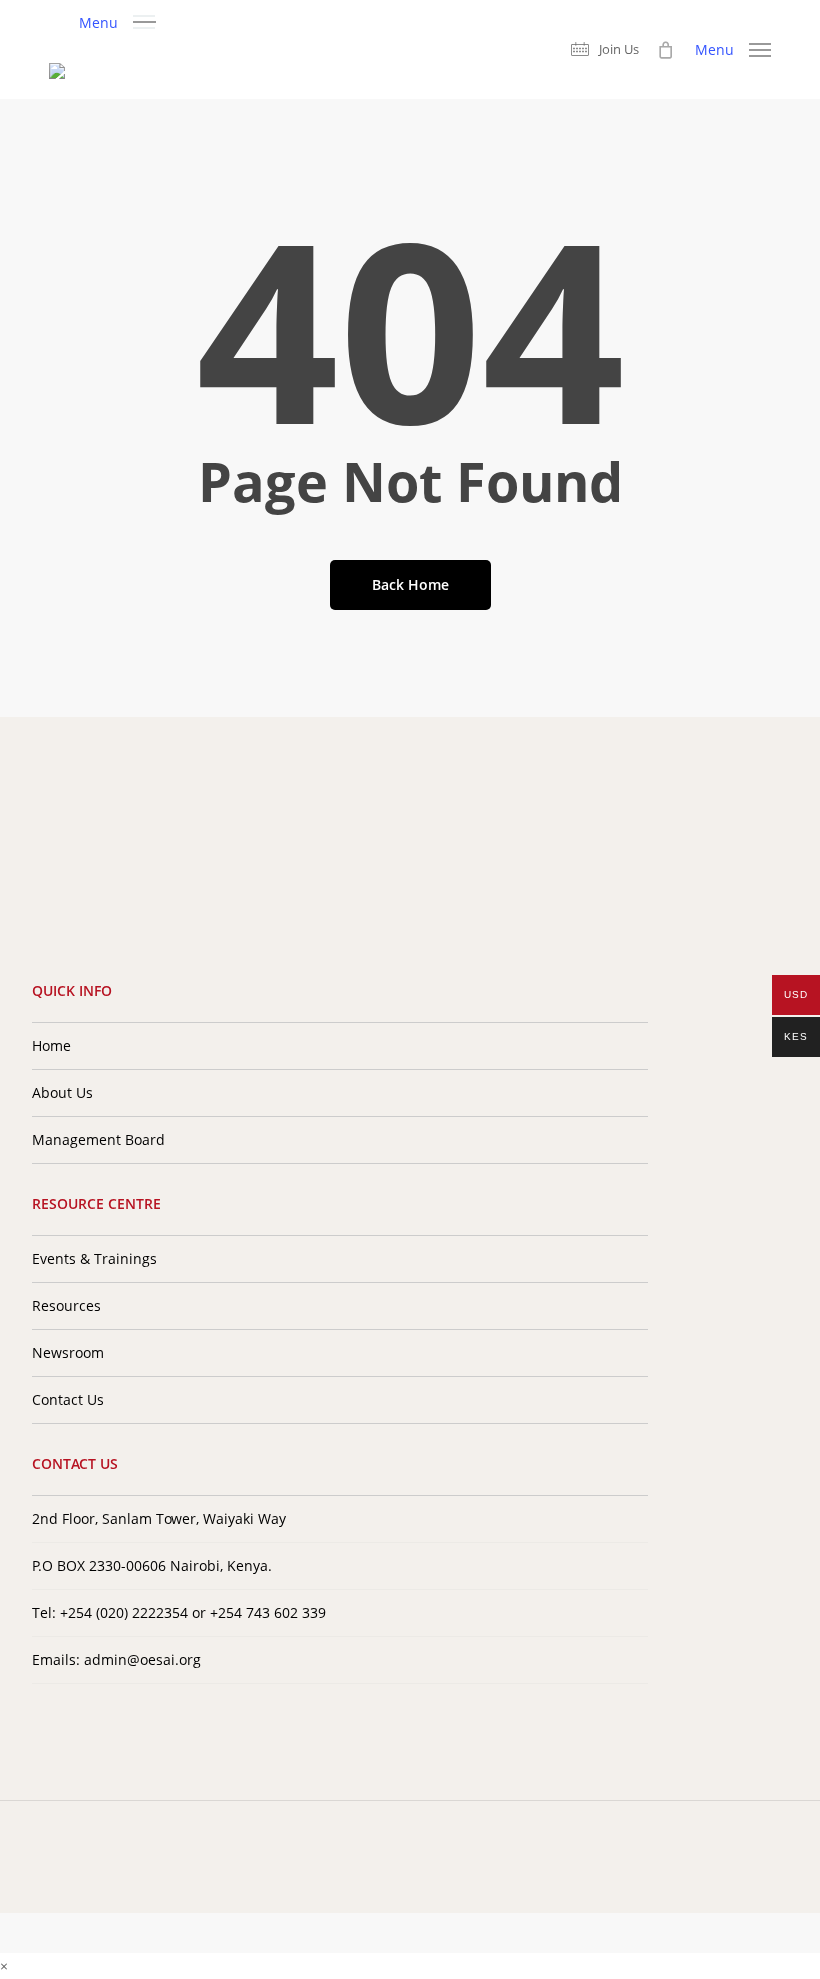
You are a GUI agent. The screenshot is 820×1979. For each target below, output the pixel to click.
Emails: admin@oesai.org (116, 1659)
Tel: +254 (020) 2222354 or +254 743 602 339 (179, 1612)
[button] (117, 20)
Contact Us (68, 1399)
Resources (66, 1305)
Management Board (98, 1139)
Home (51, 1045)
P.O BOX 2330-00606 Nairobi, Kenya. (152, 1565)
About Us (62, 1092)
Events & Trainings (94, 1258)
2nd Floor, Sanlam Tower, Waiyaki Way (159, 1518)
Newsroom (68, 1352)
